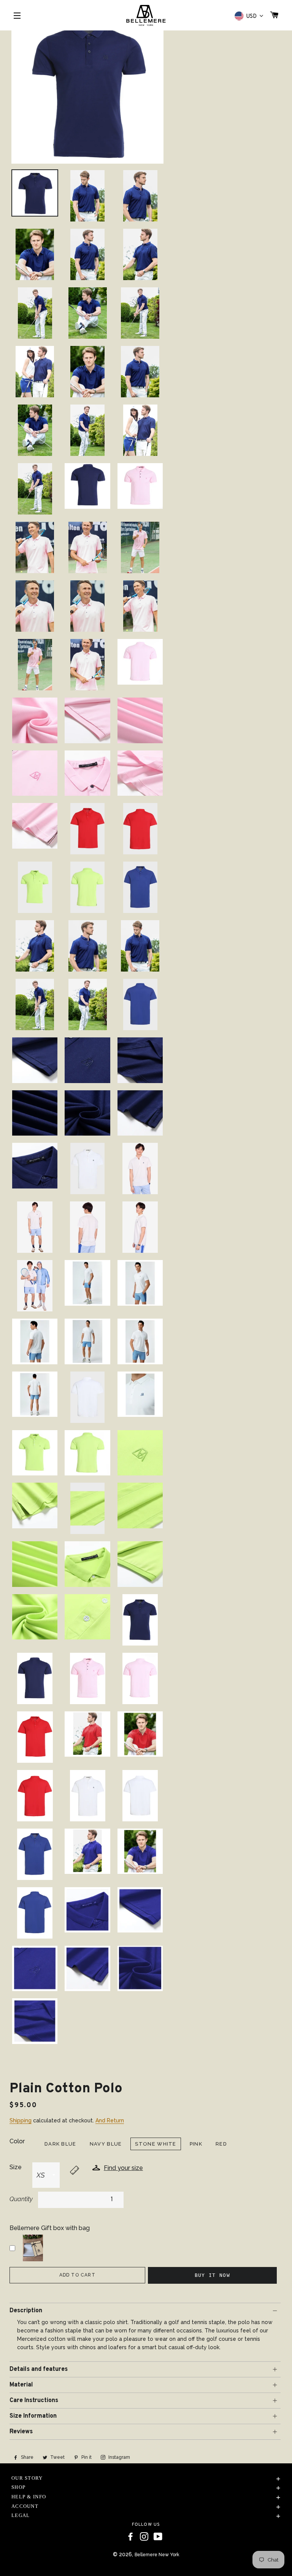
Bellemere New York (157, 2555)
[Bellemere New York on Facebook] (130, 2537)
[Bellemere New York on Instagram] (144, 2537)
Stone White (156, 2144)
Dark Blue (60, 2144)
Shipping (21, 2120)
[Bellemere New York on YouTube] (158, 2537)
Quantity (21, 2199)
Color (17, 2141)
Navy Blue (106, 2144)
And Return (110, 2120)
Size (16, 2167)
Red (221, 2144)
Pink (196, 2144)
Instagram (119, 2457)
